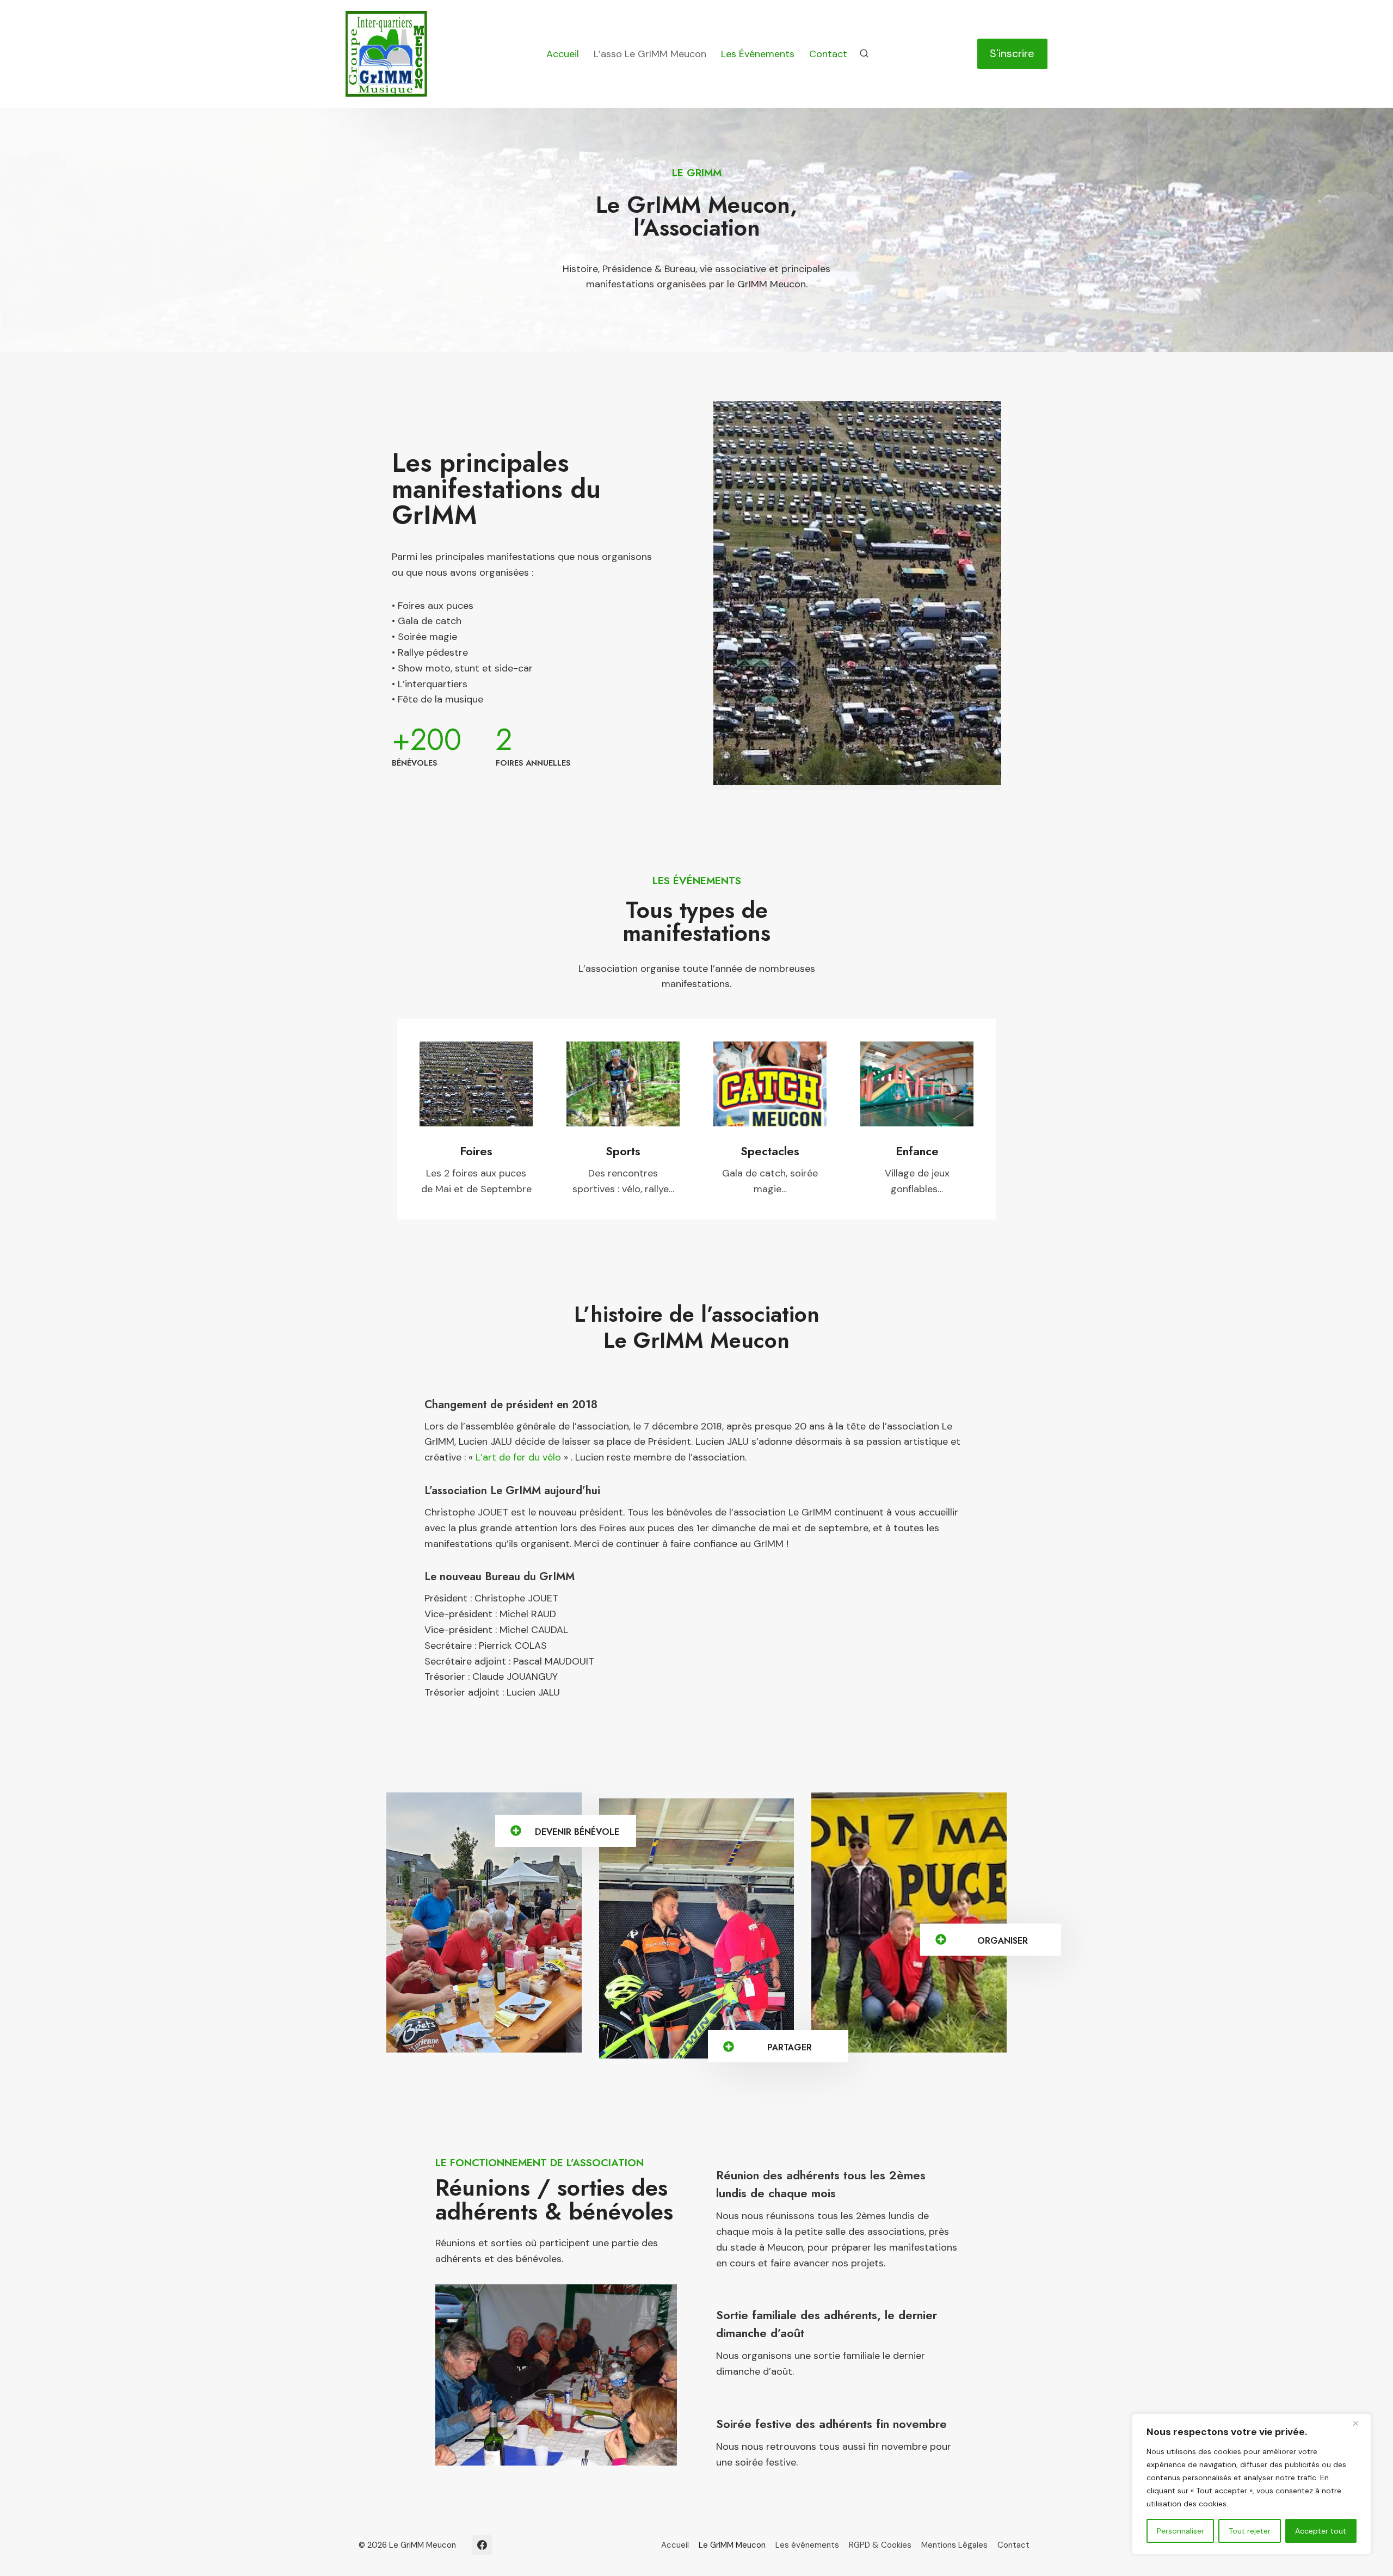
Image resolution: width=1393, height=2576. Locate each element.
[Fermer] (1360, 2423)
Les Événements (758, 54)
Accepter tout (1321, 2531)
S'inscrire (1012, 53)
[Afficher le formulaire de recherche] (864, 54)
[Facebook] (482, 2545)
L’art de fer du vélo (518, 1457)
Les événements (807, 2545)
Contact (828, 54)
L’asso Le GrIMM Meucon (650, 54)
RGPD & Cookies (880, 2545)
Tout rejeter (1250, 2531)
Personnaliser (1181, 2531)
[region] (1252, 2484)
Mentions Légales (954, 2545)
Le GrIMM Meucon (732, 2545)
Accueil (563, 54)
